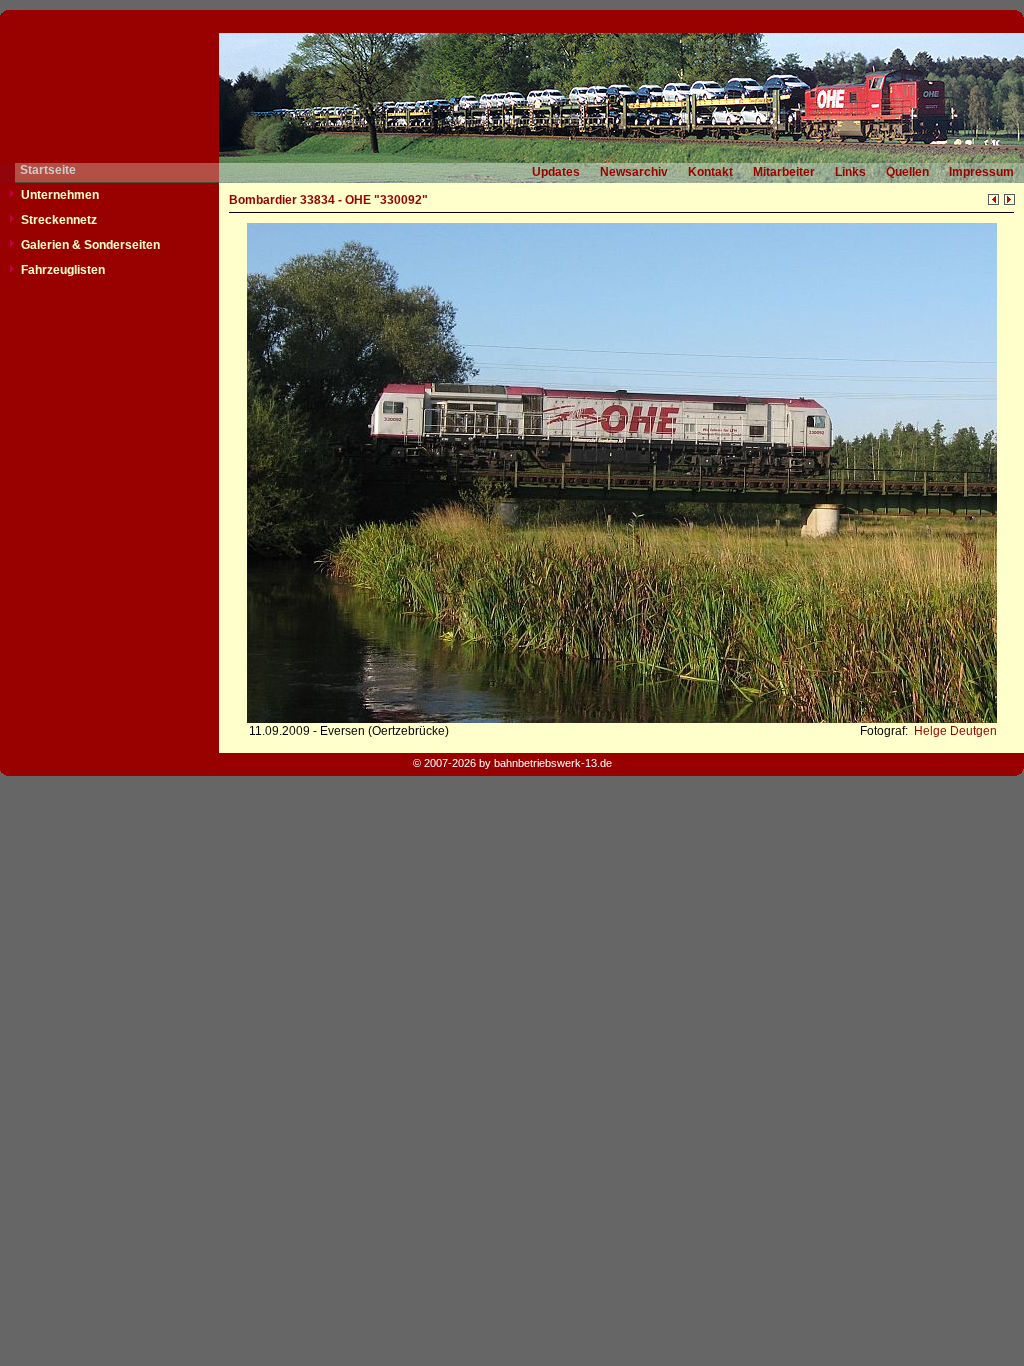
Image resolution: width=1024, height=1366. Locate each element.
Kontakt (710, 172)
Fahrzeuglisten (63, 270)
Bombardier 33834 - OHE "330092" (328, 200)
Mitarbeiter (784, 172)
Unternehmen (60, 195)
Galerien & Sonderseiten (90, 245)
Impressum (981, 172)
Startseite (48, 170)
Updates (556, 172)
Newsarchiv (634, 172)
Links (850, 172)
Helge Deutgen (954, 731)
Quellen (907, 172)
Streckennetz (59, 220)
